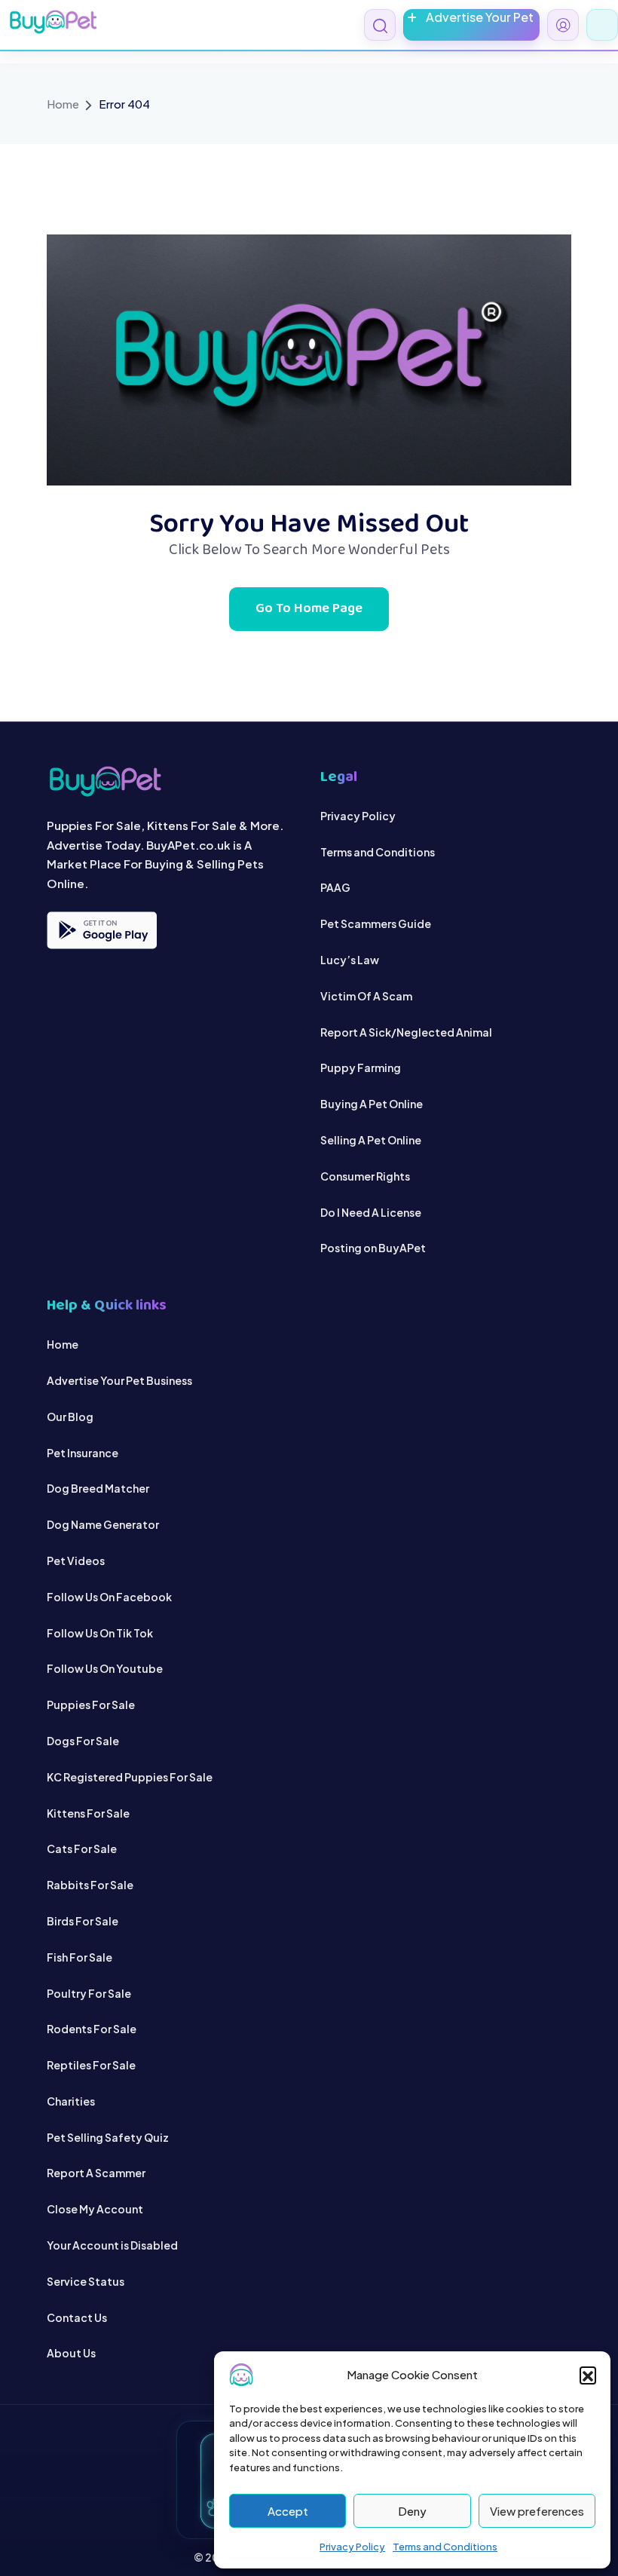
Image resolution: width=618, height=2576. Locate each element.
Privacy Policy (352, 2547)
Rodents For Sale (92, 2029)
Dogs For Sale (83, 1741)
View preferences (537, 2511)
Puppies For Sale (91, 1705)
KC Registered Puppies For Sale (130, 1777)
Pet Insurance (83, 1453)
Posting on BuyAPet (373, 1248)
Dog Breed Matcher (98, 1488)
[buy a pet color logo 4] (172, 781)
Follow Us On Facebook (109, 1597)
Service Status (86, 2281)
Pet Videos (76, 1561)
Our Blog (70, 1417)
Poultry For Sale (89, 1993)
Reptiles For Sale (91, 2065)
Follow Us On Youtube (105, 1668)
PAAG (335, 887)
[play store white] (102, 930)
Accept (288, 2511)
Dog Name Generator (103, 1524)
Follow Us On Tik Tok (100, 1633)
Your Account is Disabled (112, 2245)
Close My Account (95, 2209)
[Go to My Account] (563, 25)
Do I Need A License (371, 1212)
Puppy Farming (361, 1067)
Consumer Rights (365, 1176)
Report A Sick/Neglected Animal (406, 1032)
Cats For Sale (82, 1849)
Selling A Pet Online (371, 1140)
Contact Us (77, 2317)
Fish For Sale (80, 1957)
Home (63, 104)
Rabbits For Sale (90, 1885)
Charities (71, 2101)
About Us (71, 2353)
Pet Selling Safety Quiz (108, 2137)
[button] (588, 2375)
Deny (412, 2511)
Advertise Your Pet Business (119, 1380)
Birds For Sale (83, 1921)
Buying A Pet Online (372, 1104)
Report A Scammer (96, 2173)
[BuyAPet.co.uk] (53, 22)
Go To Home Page (309, 609)
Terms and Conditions (445, 2547)
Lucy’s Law (350, 960)
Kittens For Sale (88, 1813)
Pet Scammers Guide (376, 924)
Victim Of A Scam (366, 996)
